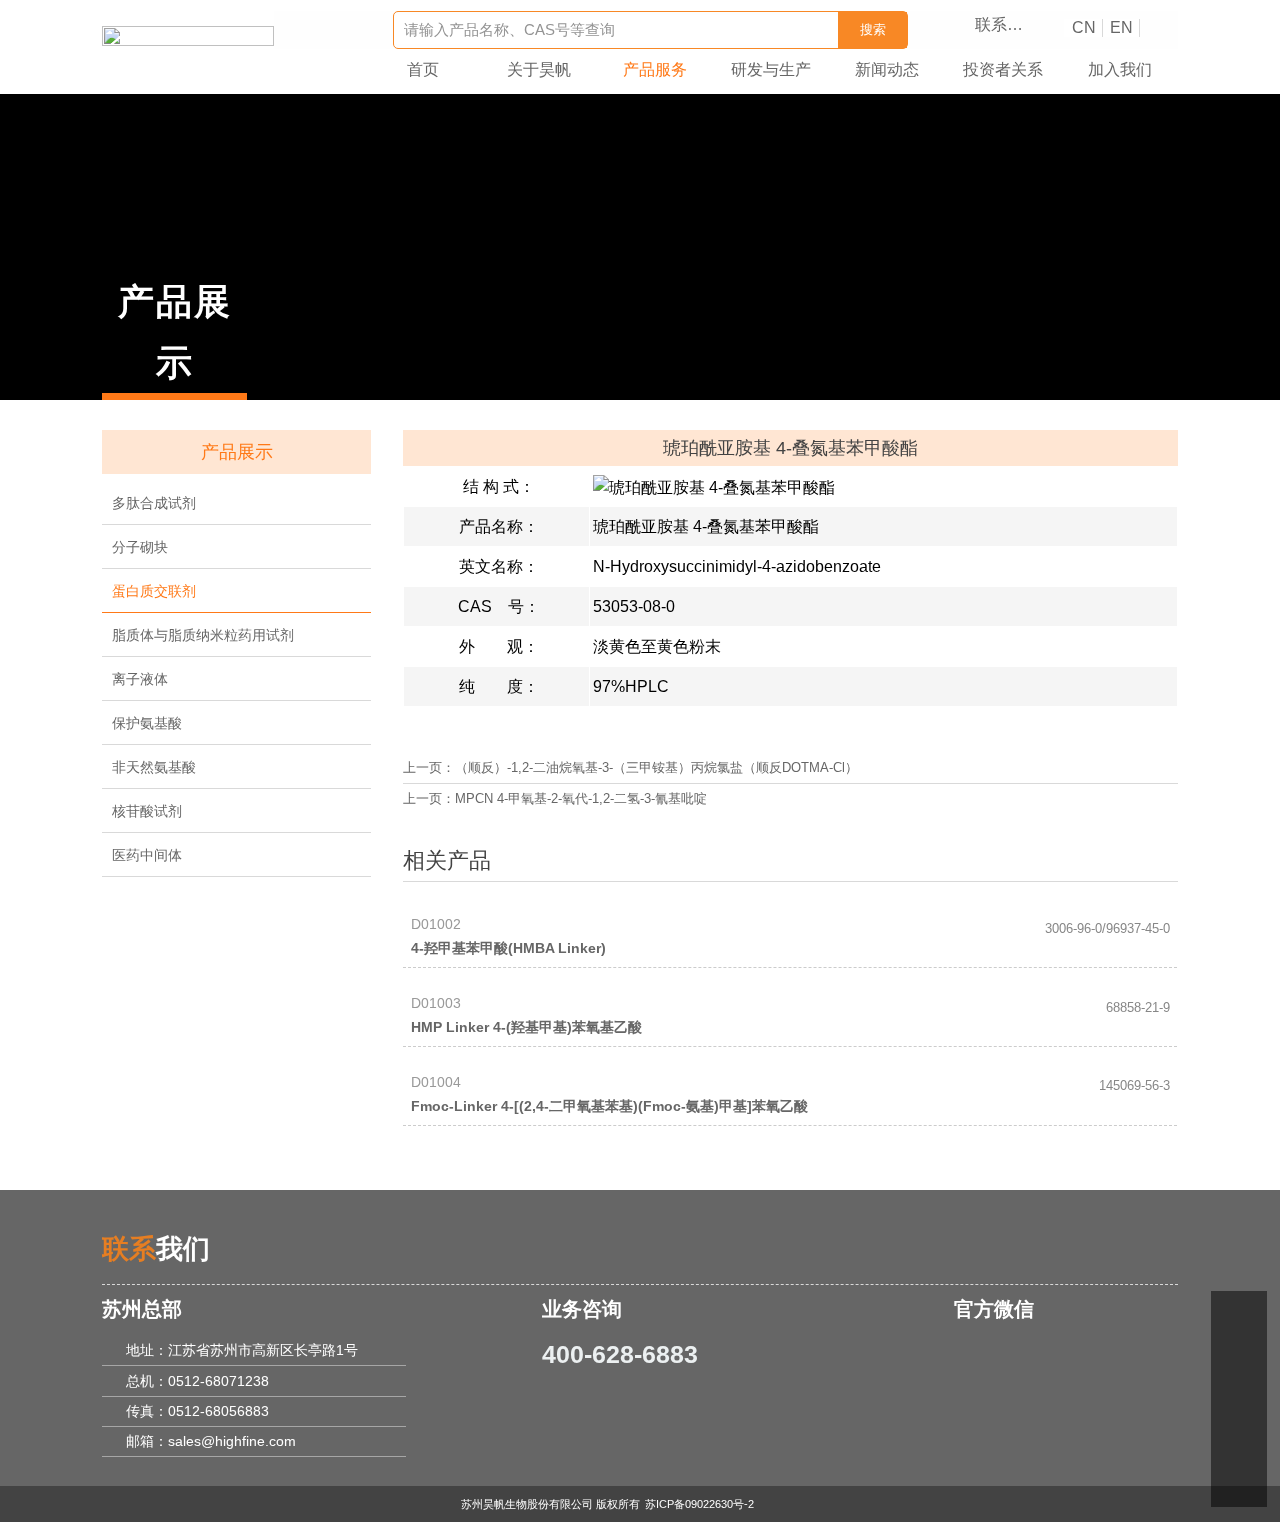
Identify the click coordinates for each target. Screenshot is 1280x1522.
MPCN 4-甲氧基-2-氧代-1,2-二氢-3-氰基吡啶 (581, 799)
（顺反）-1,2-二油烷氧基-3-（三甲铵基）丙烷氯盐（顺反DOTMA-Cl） (656, 768)
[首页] (188, 38)
